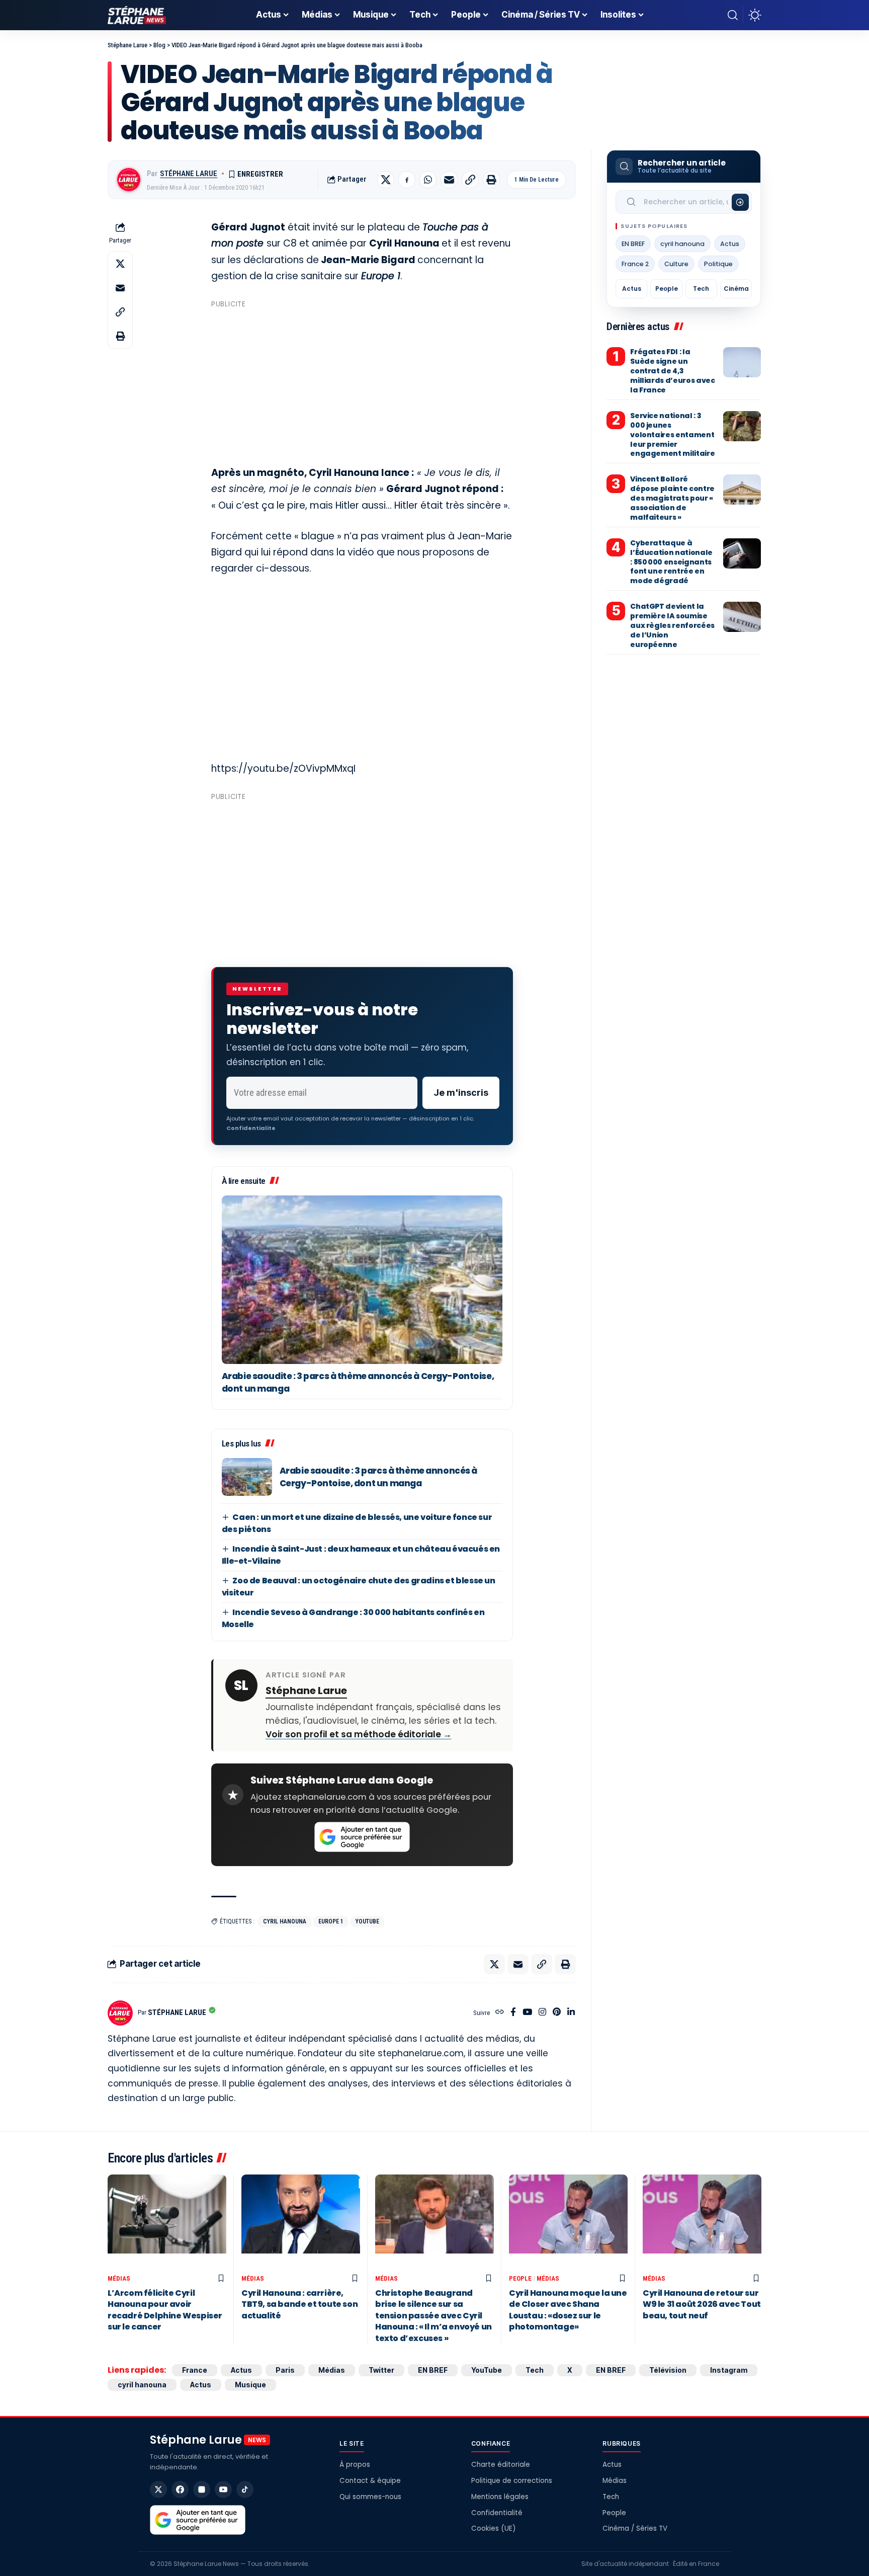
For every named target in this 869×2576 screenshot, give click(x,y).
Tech (701, 289)
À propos (355, 2465)
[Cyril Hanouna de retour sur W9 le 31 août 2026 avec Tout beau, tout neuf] (702, 2222)
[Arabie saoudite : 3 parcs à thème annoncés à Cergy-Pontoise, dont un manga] (362, 1280)
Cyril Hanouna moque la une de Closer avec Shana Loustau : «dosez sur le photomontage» (568, 2310)
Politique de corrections (512, 2481)
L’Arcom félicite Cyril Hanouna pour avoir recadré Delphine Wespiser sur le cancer (165, 2310)
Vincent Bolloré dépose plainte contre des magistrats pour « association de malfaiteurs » (672, 498)
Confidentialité (497, 2513)
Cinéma (736, 289)
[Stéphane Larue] (137, 15)
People (667, 289)
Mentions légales (500, 2497)
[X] (158, 2489)
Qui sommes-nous (370, 2497)
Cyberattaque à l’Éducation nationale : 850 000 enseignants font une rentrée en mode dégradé (671, 562)
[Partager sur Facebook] (407, 180)
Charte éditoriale (501, 2465)
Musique (250, 2385)
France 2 (635, 264)
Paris (285, 2370)
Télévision (668, 2370)
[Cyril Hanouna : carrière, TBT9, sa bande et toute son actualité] (301, 2222)
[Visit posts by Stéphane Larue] (129, 180)
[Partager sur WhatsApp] (428, 180)
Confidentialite (251, 1128)
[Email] (449, 180)
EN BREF (633, 244)
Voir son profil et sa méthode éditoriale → (359, 1734)
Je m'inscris (461, 1093)
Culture (676, 264)
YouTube (367, 1921)
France (195, 2370)
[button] (733, 15)
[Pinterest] (557, 2013)
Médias (119, 2278)
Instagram (729, 2370)
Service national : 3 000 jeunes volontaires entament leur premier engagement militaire (672, 435)
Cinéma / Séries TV (635, 2528)
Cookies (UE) (493, 2528)
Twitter (381, 2370)
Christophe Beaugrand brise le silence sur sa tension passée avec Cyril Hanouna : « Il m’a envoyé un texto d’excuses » (433, 2316)
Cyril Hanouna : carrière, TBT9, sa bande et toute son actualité (299, 2304)
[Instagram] (542, 2013)
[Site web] (500, 2013)
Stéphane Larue (189, 174)
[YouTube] (527, 2013)
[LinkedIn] (571, 2013)
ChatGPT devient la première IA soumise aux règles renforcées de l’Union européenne (672, 625)
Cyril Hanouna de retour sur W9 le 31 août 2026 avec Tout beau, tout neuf (702, 2304)
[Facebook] (513, 2013)
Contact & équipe (370, 2481)
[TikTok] (245, 2489)
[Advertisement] (362, 382)
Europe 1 (331, 1921)
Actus (730, 244)
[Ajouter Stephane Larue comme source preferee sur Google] (362, 1837)
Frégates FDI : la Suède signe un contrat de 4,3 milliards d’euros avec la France (672, 371)
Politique (718, 264)
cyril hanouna (285, 1921)
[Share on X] (386, 180)
